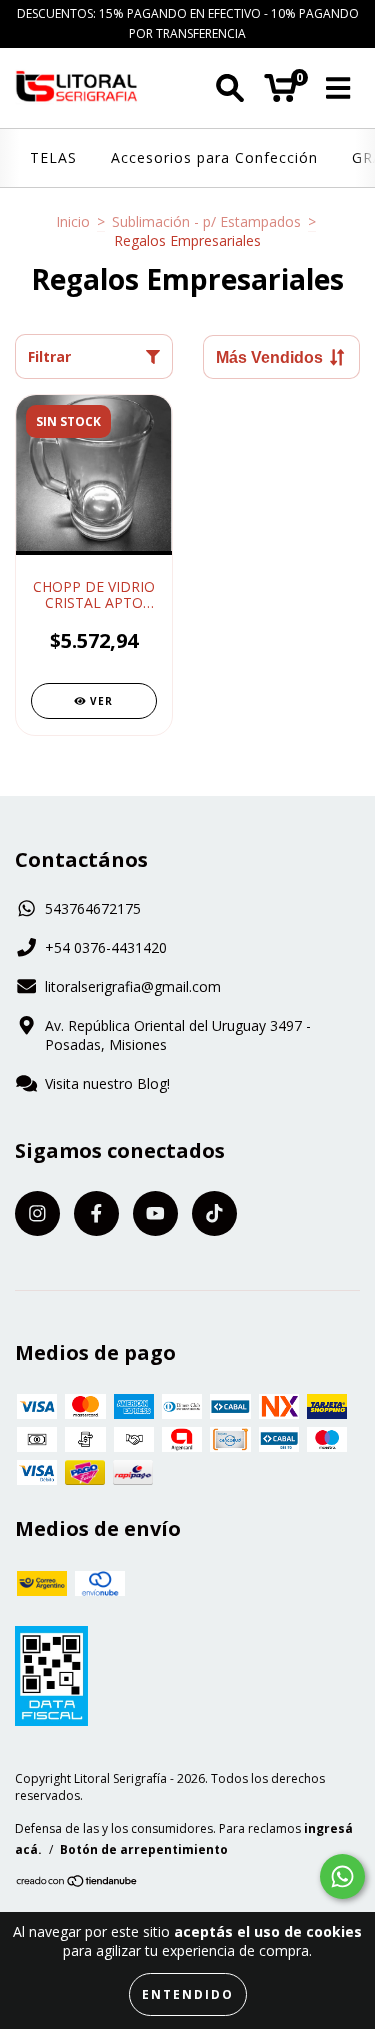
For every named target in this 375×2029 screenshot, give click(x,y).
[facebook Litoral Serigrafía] (96, 1213)
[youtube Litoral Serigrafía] (155, 1213)
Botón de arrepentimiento (144, 1849)
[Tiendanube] (77, 1883)
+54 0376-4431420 (106, 947)
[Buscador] (230, 88)
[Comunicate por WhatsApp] (342, 1876)
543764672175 (93, 908)
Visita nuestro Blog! (107, 1083)
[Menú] (338, 88)
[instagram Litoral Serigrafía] (37, 1213)
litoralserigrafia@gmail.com (133, 986)
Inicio (73, 221)
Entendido (188, 1994)
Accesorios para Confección (214, 157)
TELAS (53, 157)
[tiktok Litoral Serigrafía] (214, 1213)
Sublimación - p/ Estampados (206, 221)
